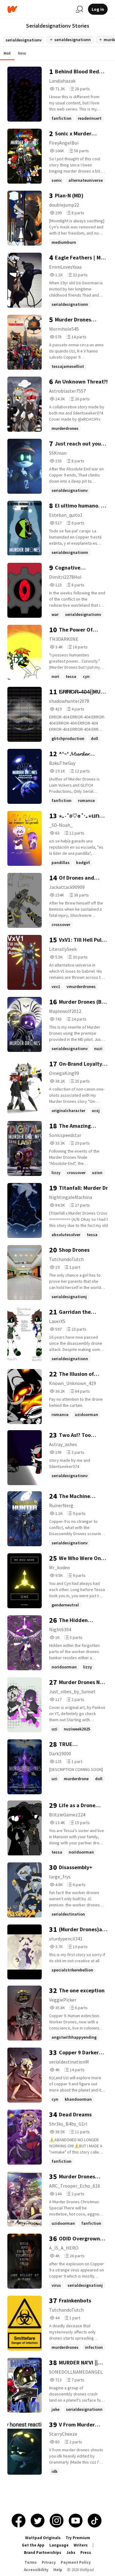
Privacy (49, 2562)
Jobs (71, 2553)
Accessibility (36, 2570)
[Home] (39, 9)
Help (58, 2570)
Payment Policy (76, 2562)
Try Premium (78, 2538)
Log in (98, 9)
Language (59, 2545)
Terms (31, 2562)
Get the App (33, 2545)
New (22, 53)
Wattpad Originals (43, 2538)
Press (86, 2553)
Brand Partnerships (43, 2553)
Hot (7, 53)
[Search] (79, 9)
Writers (81, 2545)
